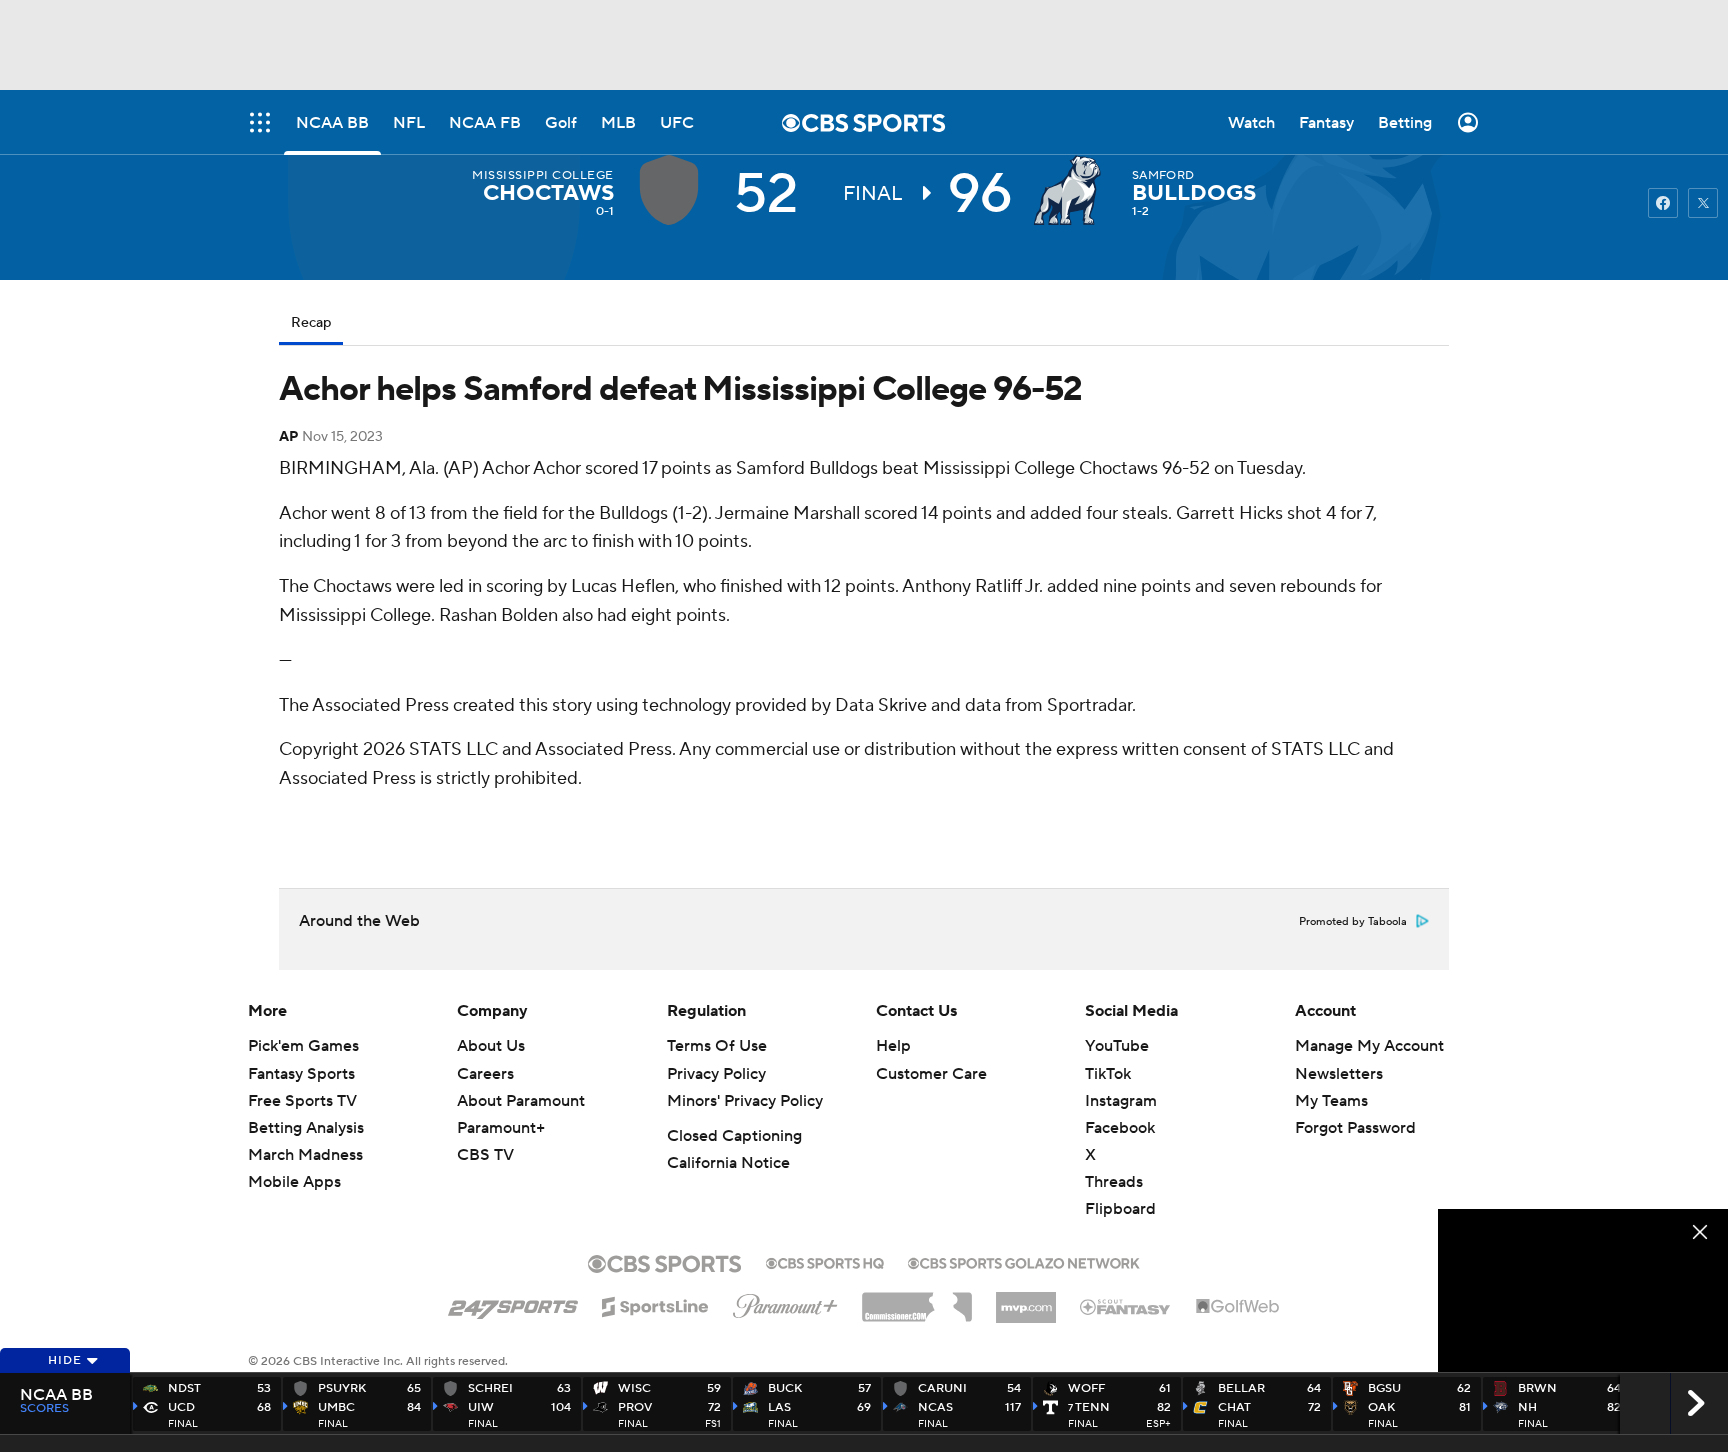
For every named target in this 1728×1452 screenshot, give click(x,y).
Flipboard (1120, 1209)
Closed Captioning (734, 1136)
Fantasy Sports (301, 1074)
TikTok (1108, 1074)
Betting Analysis (306, 1128)
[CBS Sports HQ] (825, 1261)
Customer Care (931, 1074)
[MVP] (1026, 1300)
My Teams (1331, 1101)
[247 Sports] (513, 1303)
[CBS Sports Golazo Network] (1024, 1261)
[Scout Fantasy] (1126, 1306)
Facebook (1120, 1128)
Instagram (1121, 1101)
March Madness (305, 1155)
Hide (65, 1360)
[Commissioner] (917, 1300)
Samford (1163, 175)
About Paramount (521, 1101)
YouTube (1117, 1046)
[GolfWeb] (1238, 1307)
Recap (311, 323)
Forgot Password (1355, 1128)
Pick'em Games (303, 1046)
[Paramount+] (785, 1302)
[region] (1583, 1290)
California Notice (728, 1163)
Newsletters (1339, 1074)
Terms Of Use (717, 1046)
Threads (1114, 1182)
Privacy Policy (716, 1074)
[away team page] (674, 190)
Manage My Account (1369, 1046)
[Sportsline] (655, 1304)
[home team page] (1072, 190)
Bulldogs (1194, 193)
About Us (491, 1046)
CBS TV (485, 1155)
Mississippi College (542, 175)
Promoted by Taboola (1353, 922)
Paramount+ (501, 1128)
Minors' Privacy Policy (745, 1101)
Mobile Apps (294, 1182)
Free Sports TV (302, 1101)
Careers (485, 1074)
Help (893, 1046)
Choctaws (548, 193)
